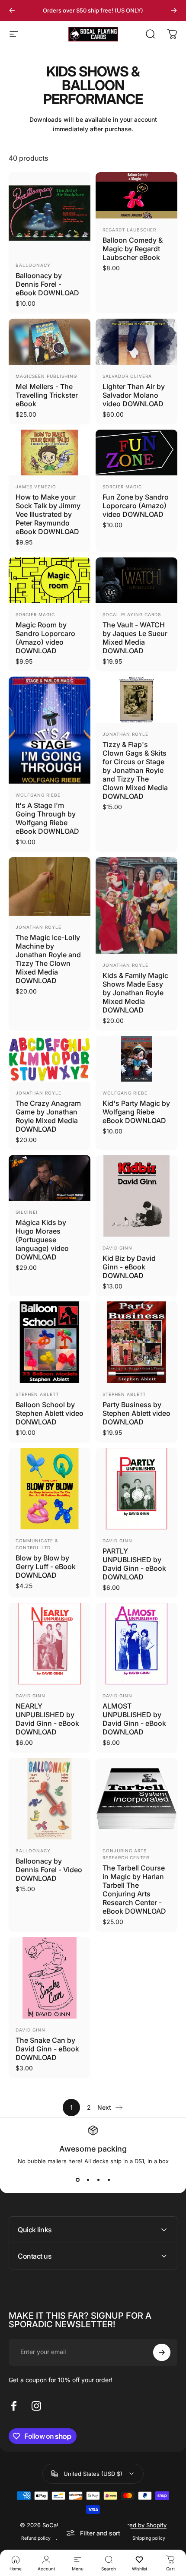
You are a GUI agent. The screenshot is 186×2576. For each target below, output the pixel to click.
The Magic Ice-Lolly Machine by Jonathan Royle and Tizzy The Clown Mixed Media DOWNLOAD (48, 959)
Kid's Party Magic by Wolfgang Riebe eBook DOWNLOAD (136, 1112)
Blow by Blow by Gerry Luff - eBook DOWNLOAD (46, 1566)
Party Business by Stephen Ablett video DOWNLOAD (136, 1413)
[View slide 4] (109, 2180)
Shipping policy (149, 2538)
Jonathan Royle (125, 734)
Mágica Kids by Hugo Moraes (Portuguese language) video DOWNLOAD (42, 1240)
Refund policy (36, 2538)
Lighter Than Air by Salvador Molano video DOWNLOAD (134, 395)
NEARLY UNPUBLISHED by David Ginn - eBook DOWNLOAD (47, 1719)
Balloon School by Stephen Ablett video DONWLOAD (50, 1413)
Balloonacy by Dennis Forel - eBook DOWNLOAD (47, 284)
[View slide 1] (77, 2180)
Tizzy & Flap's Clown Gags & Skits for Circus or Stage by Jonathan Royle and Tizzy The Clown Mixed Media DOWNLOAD (135, 770)
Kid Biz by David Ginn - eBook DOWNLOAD (129, 1267)
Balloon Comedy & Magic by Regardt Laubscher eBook (133, 249)
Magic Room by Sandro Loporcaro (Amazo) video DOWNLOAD (45, 638)
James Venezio (36, 487)
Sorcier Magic (122, 487)
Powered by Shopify (139, 2525)
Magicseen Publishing (46, 376)
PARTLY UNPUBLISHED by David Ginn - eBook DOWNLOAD (134, 1564)
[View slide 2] (88, 2180)
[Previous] (12, 10)
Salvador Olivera (127, 376)
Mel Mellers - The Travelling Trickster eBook (47, 395)
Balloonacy (33, 265)
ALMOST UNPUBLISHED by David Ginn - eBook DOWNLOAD (134, 1719)
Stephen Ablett (37, 1394)
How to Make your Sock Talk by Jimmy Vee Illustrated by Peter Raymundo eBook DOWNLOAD (48, 514)
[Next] (174, 10)
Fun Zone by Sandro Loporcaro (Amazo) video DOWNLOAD (136, 506)
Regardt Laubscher (129, 230)
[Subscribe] (162, 2352)
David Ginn (117, 1248)
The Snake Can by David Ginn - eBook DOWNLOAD (47, 2049)
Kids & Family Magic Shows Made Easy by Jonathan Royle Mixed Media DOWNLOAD (135, 993)
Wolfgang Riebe (38, 795)
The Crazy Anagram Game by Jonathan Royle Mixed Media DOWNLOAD (48, 1116)
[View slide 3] (98, 2180)
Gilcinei (27, 1212)
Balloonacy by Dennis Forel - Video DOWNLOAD (49, 1870)
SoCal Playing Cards (132, 614)
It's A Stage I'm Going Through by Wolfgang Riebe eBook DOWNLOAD (47, 818)
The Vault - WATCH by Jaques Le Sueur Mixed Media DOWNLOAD (135, 638)
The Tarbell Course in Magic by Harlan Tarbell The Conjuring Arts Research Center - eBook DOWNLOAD (134, 1889)
